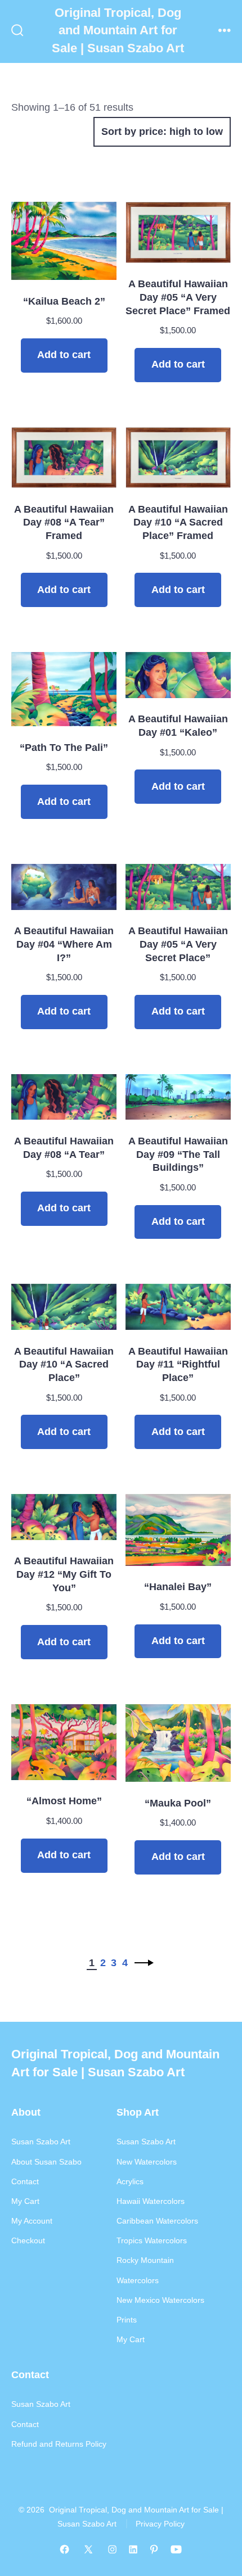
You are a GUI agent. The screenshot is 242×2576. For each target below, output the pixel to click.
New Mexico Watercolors (160, 2300)
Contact (25, 2181)
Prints (127, 2320)
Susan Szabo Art (41, 2142)
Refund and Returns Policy (59, 2444)
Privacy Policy (160, 2524)
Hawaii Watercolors (151, 2201)
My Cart (25, 2201)
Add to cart (64, 355)
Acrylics (130, 2181)
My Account (32, 2221)
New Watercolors (147, 2162)
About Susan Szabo (46, 2162)
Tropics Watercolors (152, 2240)
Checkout (28, 2240)
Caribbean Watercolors (157, 2221)
